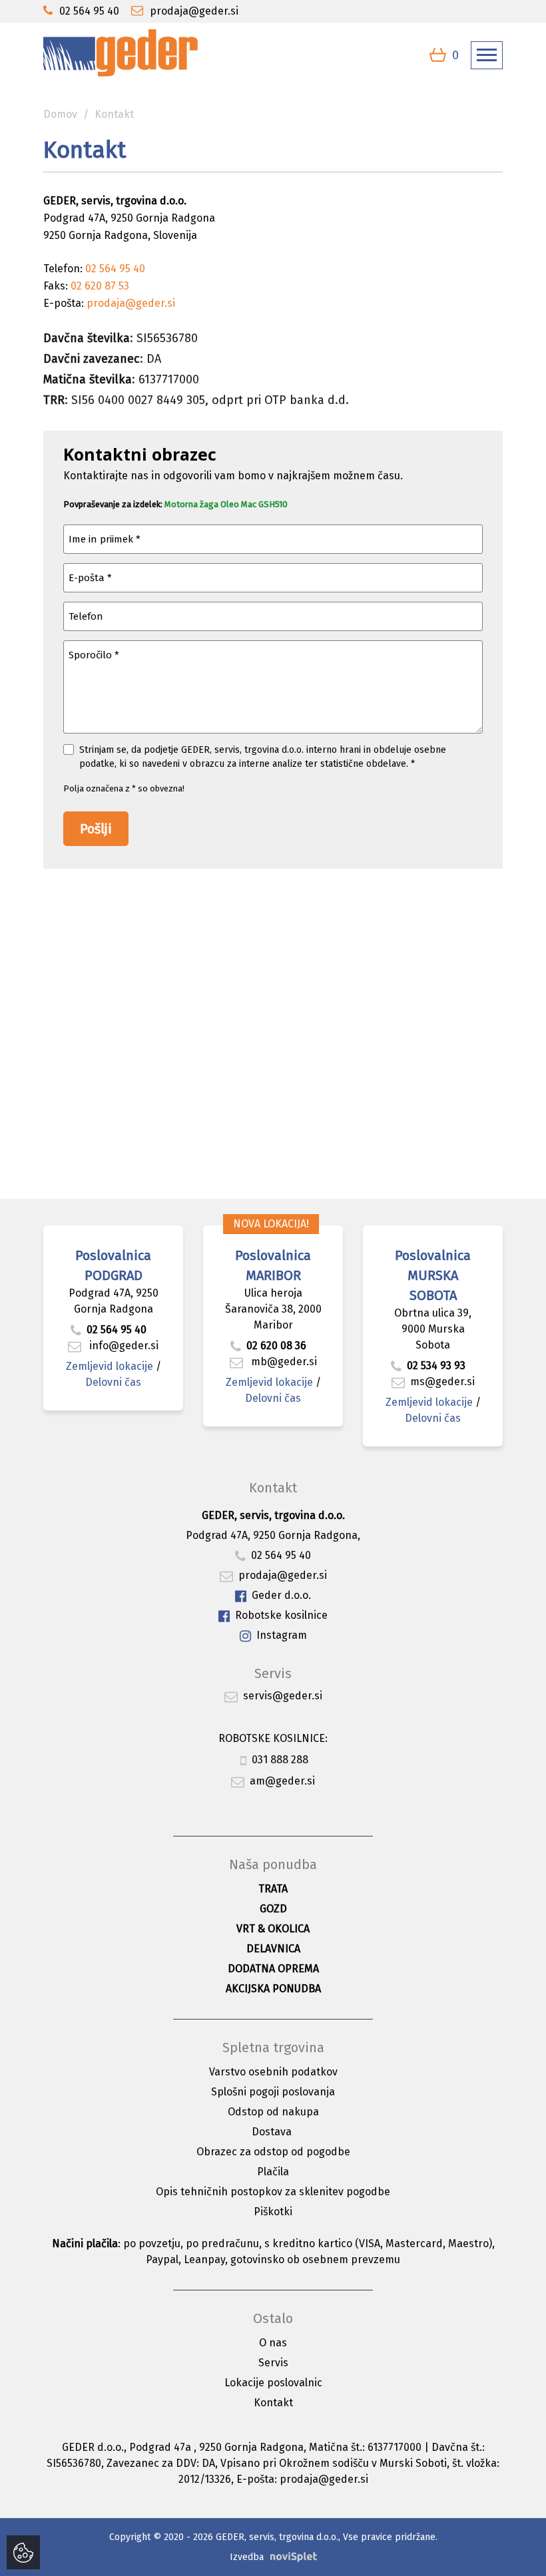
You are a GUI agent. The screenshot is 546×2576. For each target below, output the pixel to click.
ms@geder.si (442, 1382)
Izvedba (247, 2557)
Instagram (282, 1635)
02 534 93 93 (437, 1366)
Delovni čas (113, 1382)
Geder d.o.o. (281, 1595)
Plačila (273, 2172)
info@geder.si (123, 1346)
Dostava (272, 2132)
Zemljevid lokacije (110, 1366)
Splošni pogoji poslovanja (273, 2092)
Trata (273, 1889)
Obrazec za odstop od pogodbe (273, 2152)
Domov (60, 114)
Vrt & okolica (273, 1929)
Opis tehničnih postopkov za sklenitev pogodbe (273, 2192)
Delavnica (273, 1949)
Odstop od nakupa (273, 2112)
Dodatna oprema (273, 1969)
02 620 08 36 (276, 1346)
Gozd (273, 1909)
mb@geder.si (283, 1362)
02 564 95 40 (117, 1330)
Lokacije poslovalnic (273, 2383)
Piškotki (273, 2212)
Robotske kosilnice (281, 1615)
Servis (273, 2363)
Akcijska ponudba (273, 1989)
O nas (273, 2343)
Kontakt (273, 2403)
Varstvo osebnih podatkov (273, 2072)
